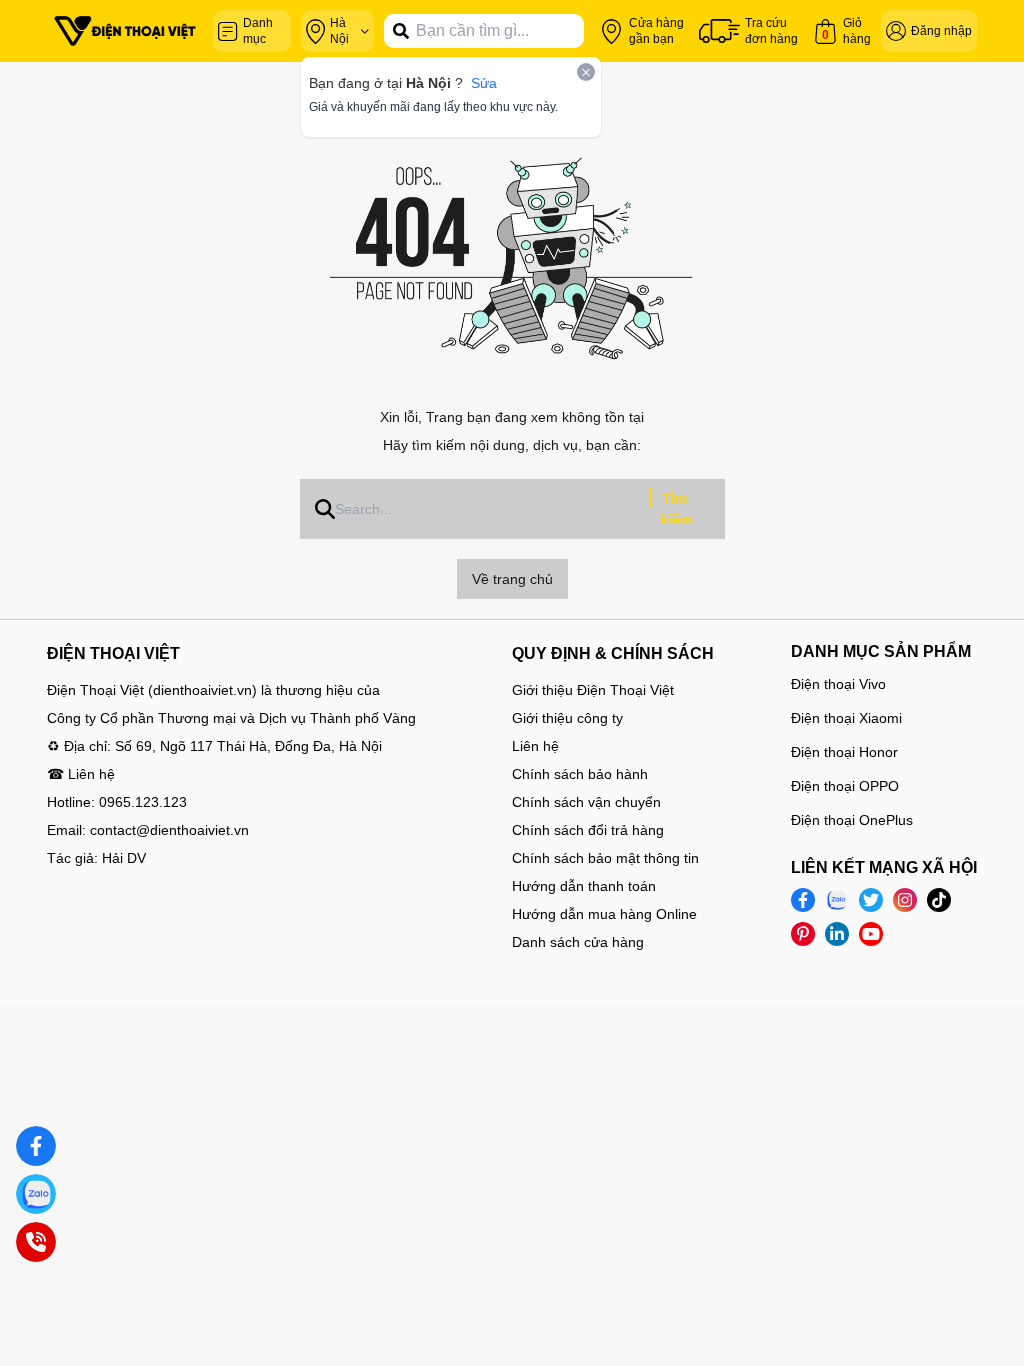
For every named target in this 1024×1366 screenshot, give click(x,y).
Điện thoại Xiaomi (846, 718)
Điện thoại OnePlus (852, 820)
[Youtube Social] (871, 934)
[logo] (125, 31)
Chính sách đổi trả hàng (588, 830)
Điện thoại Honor (844, 752)
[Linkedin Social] (837, 934)
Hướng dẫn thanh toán (584, 886)
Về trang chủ (512, 579)
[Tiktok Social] (939, 900)
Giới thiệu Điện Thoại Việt (593, 690)
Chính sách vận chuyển (586, 802)
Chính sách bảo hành (580, 774)
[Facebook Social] (803, 900)
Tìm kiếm (676, 508)
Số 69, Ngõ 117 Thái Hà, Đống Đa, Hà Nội (248, 746)
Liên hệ (535, 746)
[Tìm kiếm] (401, 31)
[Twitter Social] (871, 900)
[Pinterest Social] (803, 934)
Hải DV (124, 858)
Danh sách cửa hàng (578, 942)
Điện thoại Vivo (838, 684)
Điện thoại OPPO (845, 786)
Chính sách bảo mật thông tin (605, 858)
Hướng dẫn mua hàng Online (604, 914)
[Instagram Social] (905, 900)
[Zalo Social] (837, 900)
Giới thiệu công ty (567, 718)
